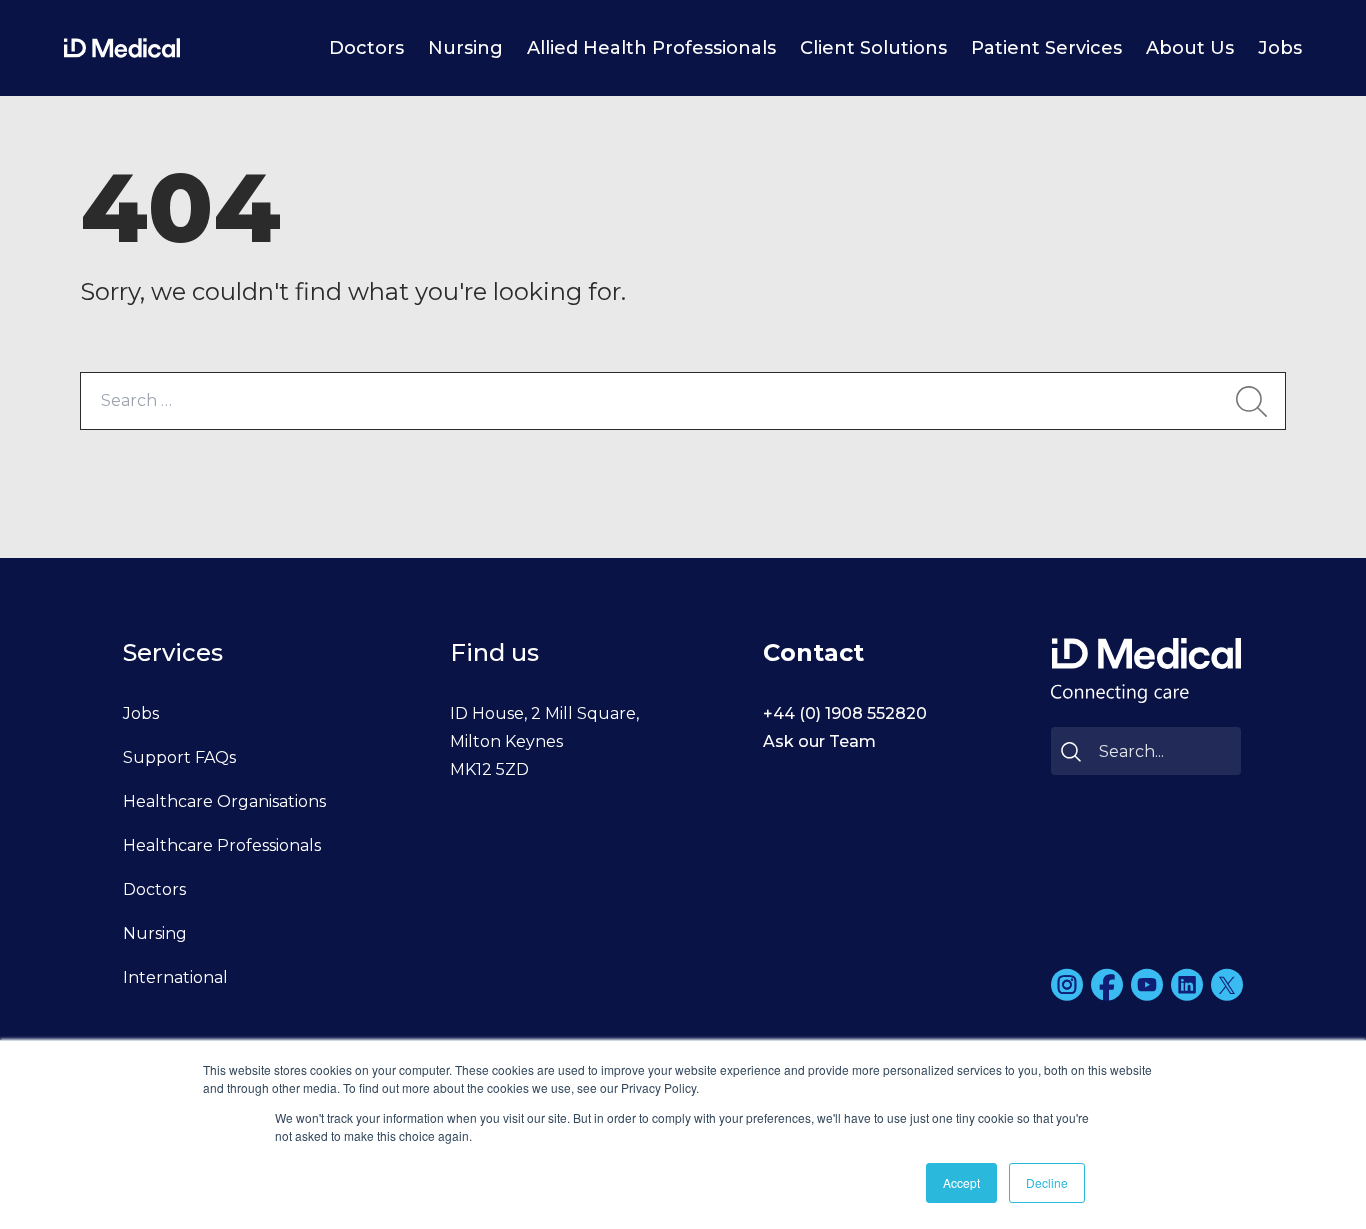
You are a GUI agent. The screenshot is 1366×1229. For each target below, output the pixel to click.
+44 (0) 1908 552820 (845, 713)
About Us (1190, 48)
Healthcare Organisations (224, 801)
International (175, 977)
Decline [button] (1047, 1182)
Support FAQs (179, 757)
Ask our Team (819, 741)
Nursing (465, 48)
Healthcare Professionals (222, 845)
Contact (813, 652)
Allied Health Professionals (651, 48)
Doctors (366, 48)
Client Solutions (873, 48)
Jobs (1280, 48)
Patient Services (1046, 48)
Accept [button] (961, 1182)
